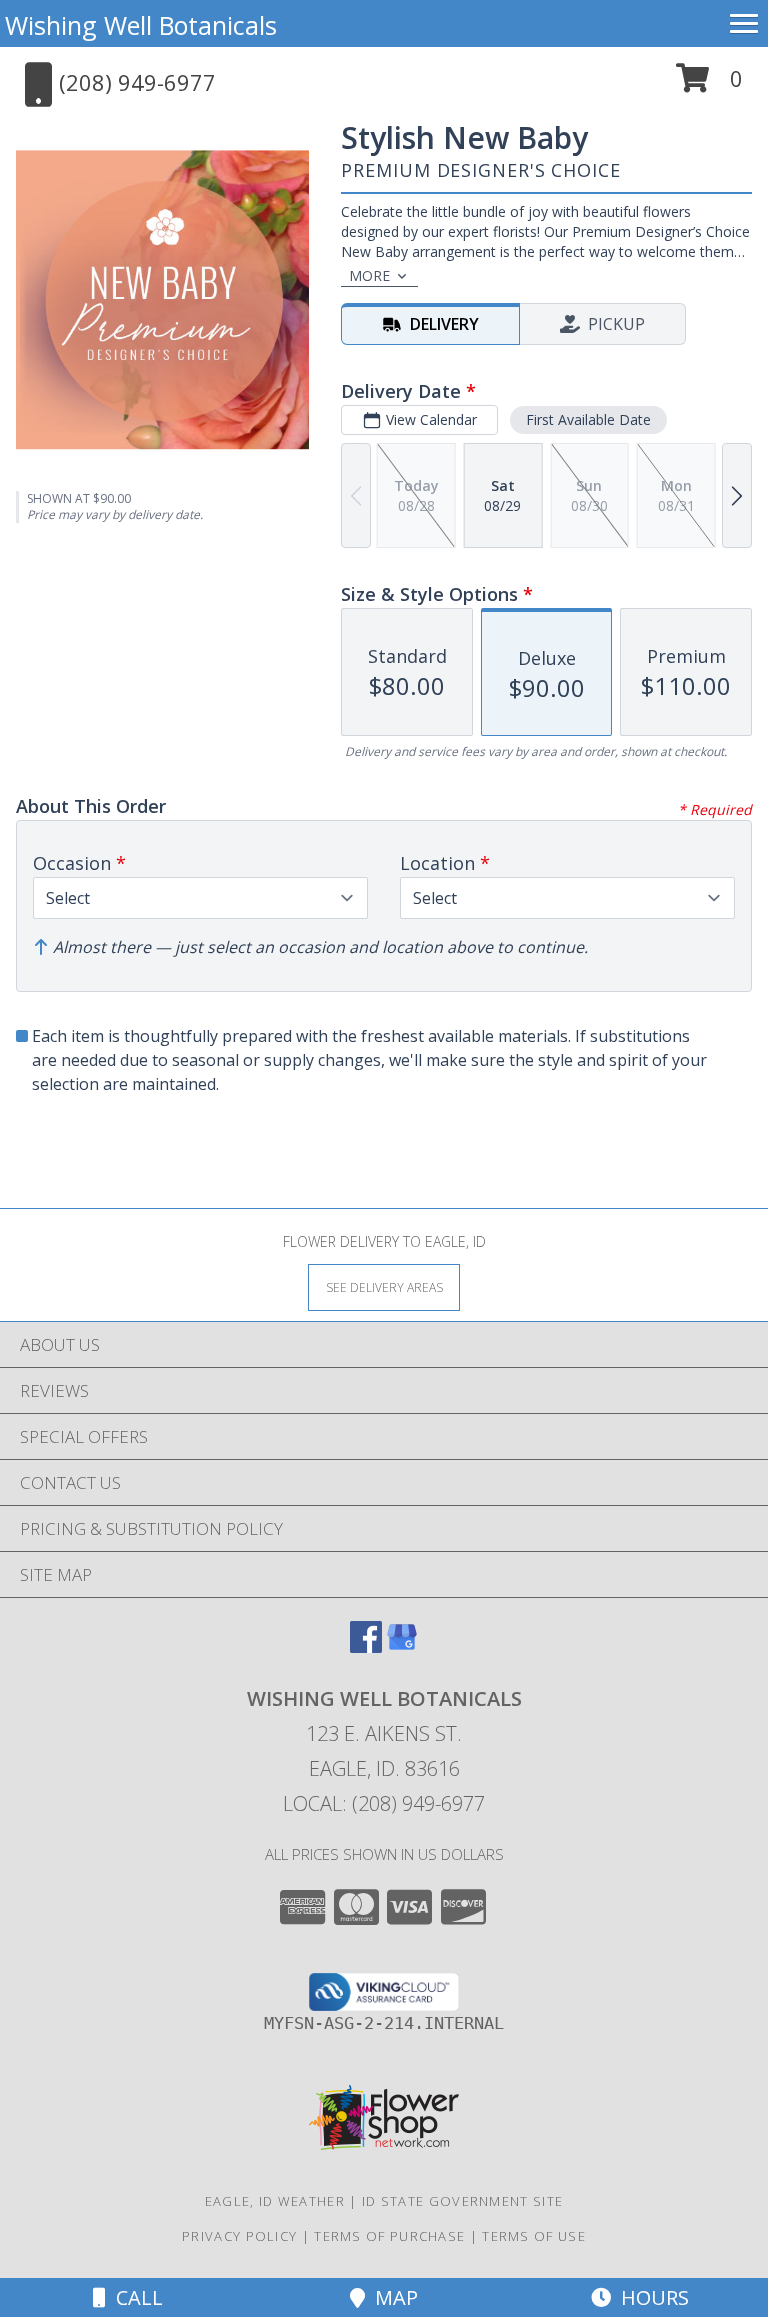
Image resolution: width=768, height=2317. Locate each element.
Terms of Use (534, 2236)
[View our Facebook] (366, 1646)
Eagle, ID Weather (275, 2201)
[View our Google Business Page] (402, 1646)
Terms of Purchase (389, 2236)
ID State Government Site (462, 2201)
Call (134, 2297)
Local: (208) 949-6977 (384, 1803)
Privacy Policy (239, 2236)
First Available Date (588, 419)
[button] (709, 85)
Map (391, 2297)
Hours (650, 2297)
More (369, 275)
